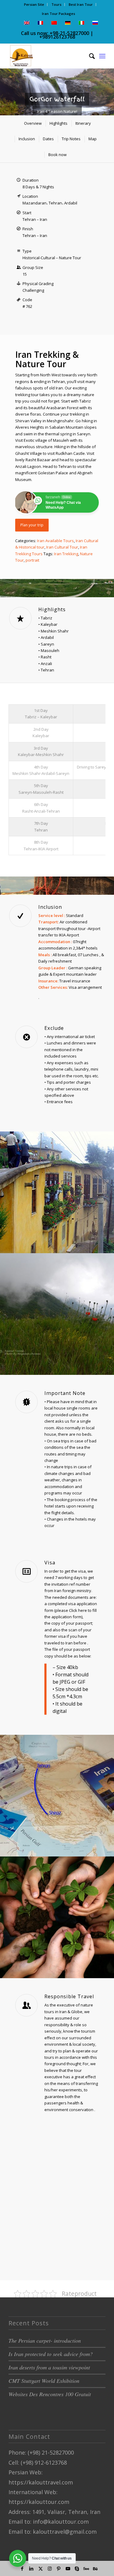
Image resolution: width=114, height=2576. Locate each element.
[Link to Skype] (77, 2568)
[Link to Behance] (95, 2568)
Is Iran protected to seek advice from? (51, 2354)
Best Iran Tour (81, 4)
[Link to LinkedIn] (31, 2568)
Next (109, 86)
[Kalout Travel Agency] (47, 56)
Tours (56, 4)
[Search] (89, 56)
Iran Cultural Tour (62, 547)
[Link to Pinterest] (59, 2568)
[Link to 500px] (86, 2568)
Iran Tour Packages (59, 14)
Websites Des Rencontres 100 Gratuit (50, 2394)
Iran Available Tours (55, 541)
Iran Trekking (66, 554)
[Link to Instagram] (50, 2568)
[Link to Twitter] (40, 2568)
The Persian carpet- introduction (45, 2341)
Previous (5, 86)
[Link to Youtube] (68, 2568)
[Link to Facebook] (22, 2568)
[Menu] (102, 56)
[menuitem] (34, 5)
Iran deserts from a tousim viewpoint (49, 2367)
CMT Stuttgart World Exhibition (44, 2381)
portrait (32, 560)
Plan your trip (32, 525)
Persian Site (34, 4)
